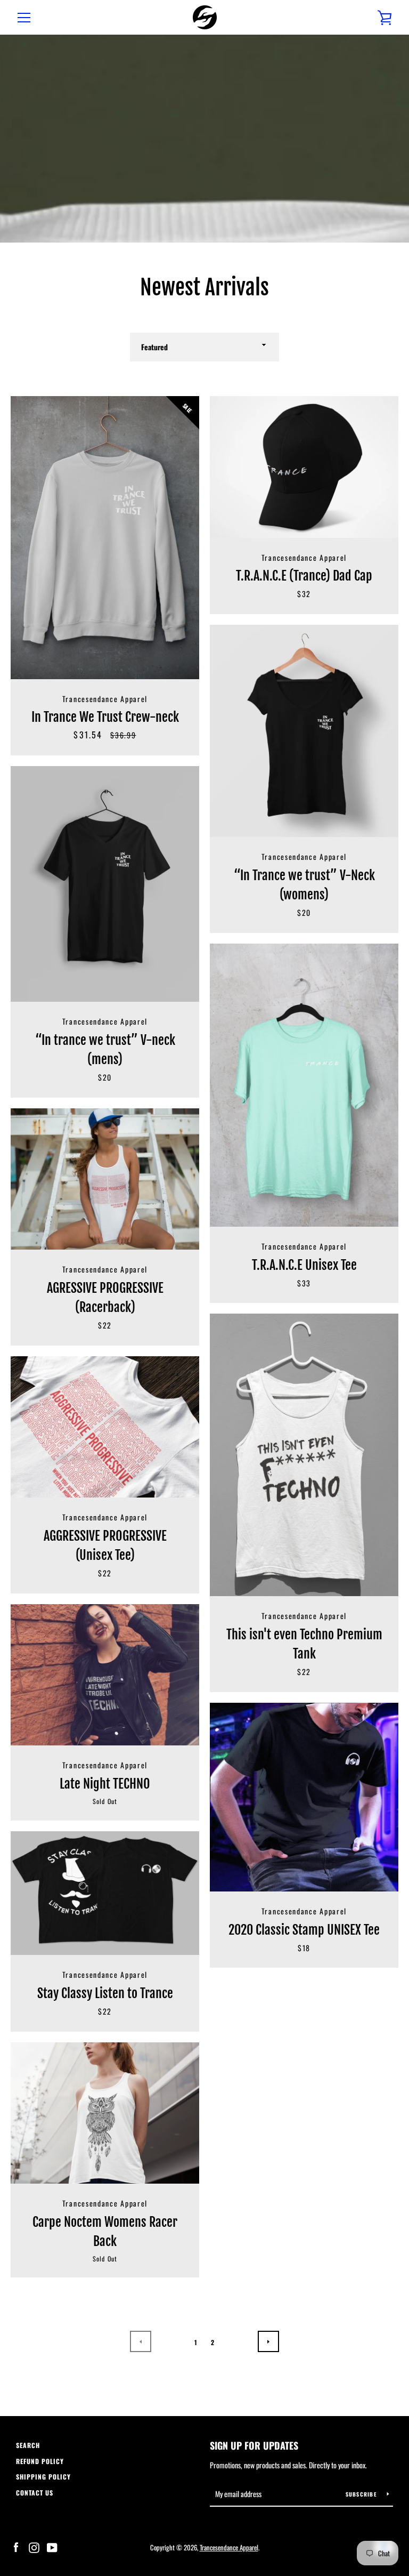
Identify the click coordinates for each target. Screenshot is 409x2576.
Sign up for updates (254, 2445)
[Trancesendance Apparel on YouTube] (52, 2547)
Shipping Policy (43, 2477)
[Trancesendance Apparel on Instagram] (34, 2547)
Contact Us (35, 2493)
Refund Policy (40, 2461)
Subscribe (362, 2494)
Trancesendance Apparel (229, 2547)
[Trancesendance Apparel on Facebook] (16, 2547)
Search (28, 2445)
